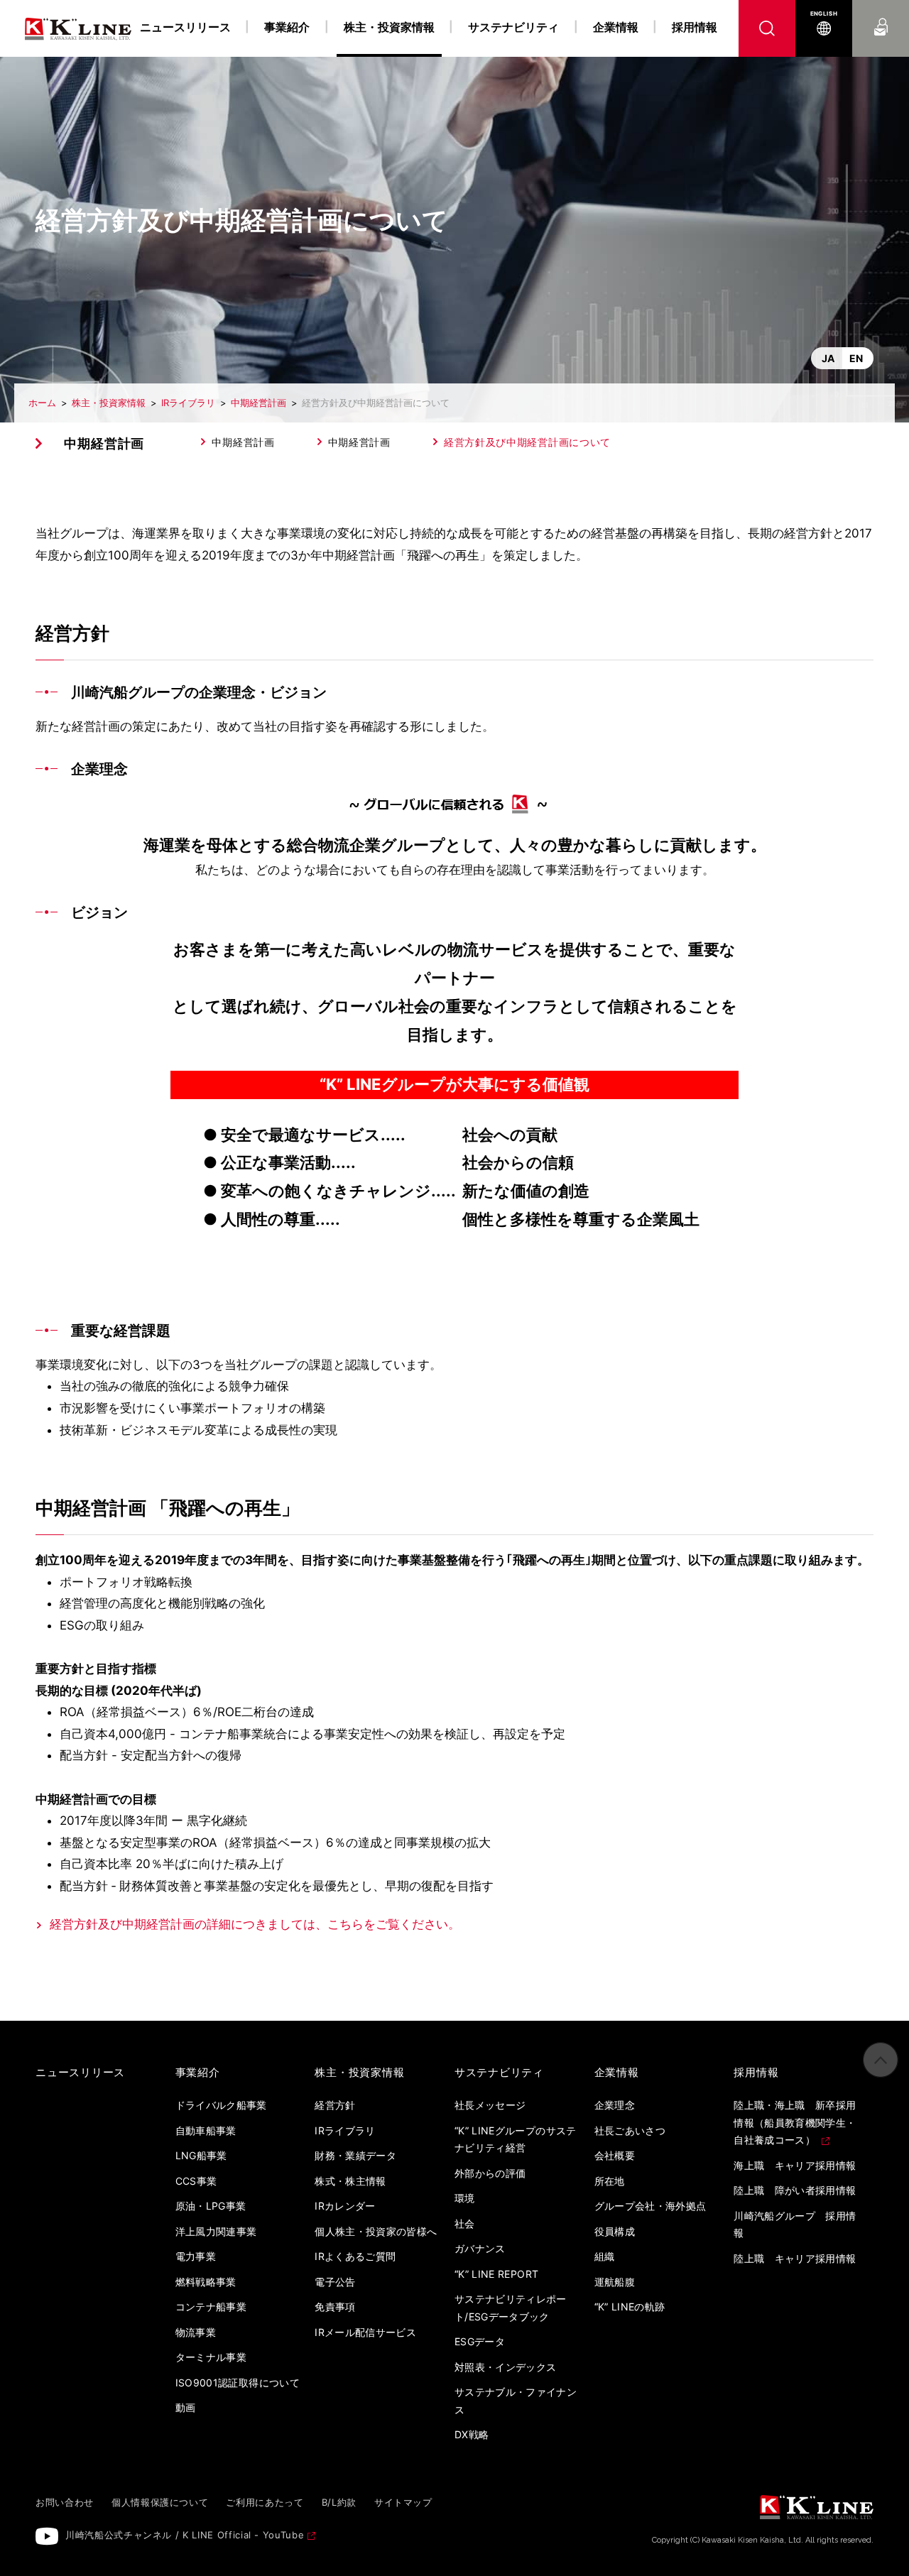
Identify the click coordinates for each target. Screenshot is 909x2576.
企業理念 (615, 2105)
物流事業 (196, 2332)
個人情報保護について (160, 2502)
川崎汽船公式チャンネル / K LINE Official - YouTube (185, 2535)
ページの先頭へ (881, 2060)
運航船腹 (615, 2282)
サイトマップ (403, 2502)
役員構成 (615, 2231)
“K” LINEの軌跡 (630, 2307)
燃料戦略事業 (206, 2282)
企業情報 (616, 27)
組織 (605, 2256)
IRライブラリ (188, 403)
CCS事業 (196, 2181)
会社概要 (615, 2155)
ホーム (42, 403)
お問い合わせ (881, 13)
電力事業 (196, 2256)
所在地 (610, 2181)
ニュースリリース (185, 27)
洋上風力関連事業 (216, 2231)
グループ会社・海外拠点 (651, 2206)
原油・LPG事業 (211, 2206)
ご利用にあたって (265, 2502)
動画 (186, 2407)
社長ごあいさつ (630, 2130)
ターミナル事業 (211, 2357)
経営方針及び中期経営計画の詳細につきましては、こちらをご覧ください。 (255, 1924)
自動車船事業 (206, 2130)
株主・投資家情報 (109, 403)
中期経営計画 (258, 403)
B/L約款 (339, 2502)
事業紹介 (287, 27)
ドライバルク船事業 (221, 2105)
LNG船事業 (201, 2155)
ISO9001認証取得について (238, 2383)
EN (856, 358)
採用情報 (695, 27)
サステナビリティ (513, 27)
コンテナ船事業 (211, 2307)
